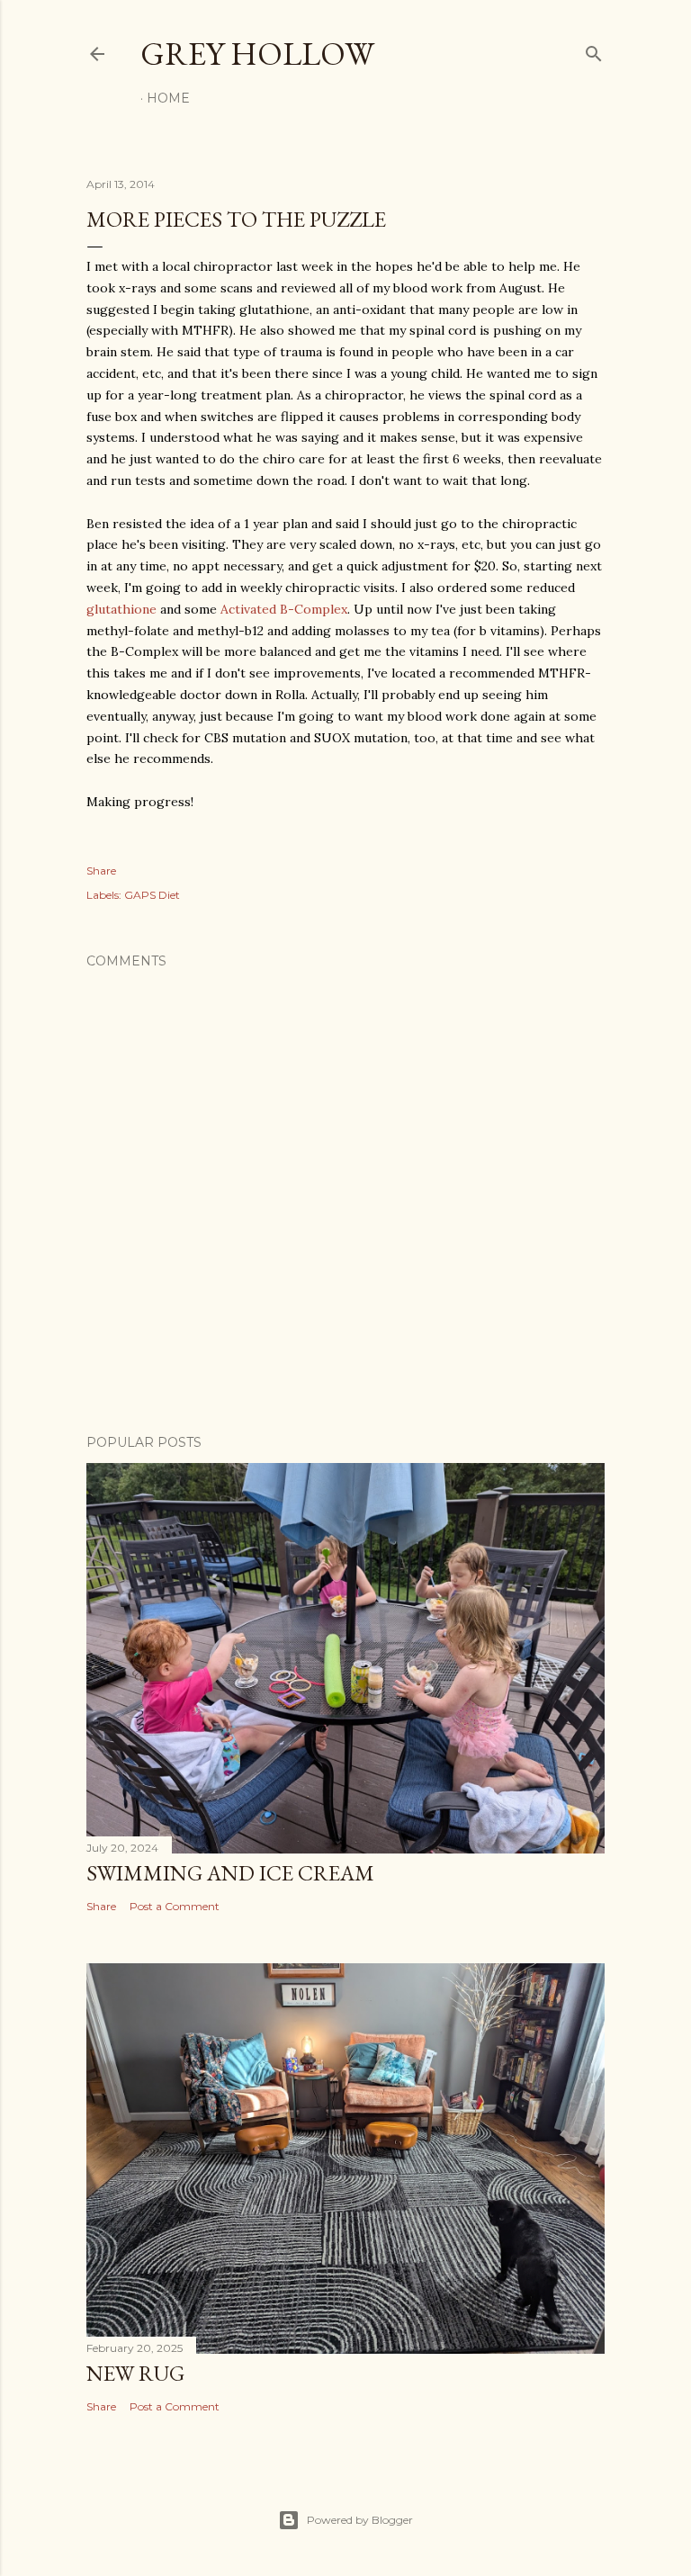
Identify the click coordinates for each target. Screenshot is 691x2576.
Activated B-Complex (284, 609)
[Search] (594, 50)
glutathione (121, 609)
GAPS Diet (152, 895)
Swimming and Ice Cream (230, 1873)
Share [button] (101, 871)
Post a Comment (175, 1906)
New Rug (135, 2373)
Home (168, 98)
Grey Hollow (257, 54)
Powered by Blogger (360, 2520)
